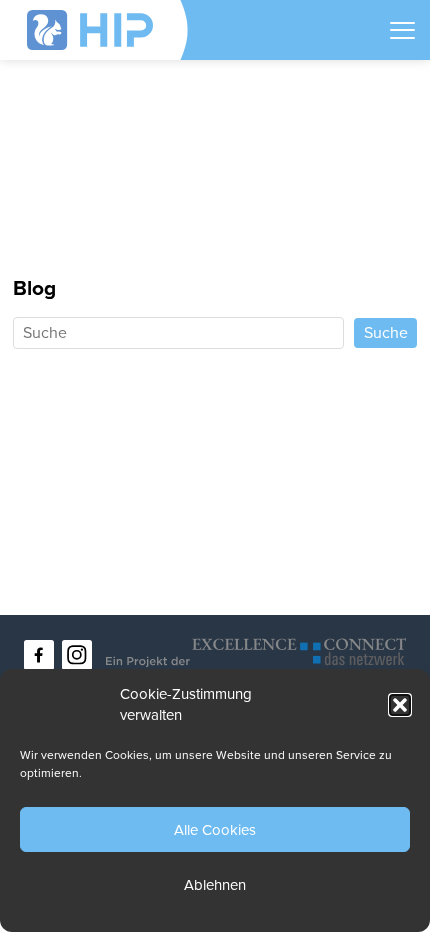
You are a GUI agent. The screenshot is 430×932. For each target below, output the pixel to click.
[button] (400, 705)
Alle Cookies (215, 830)
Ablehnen (215, 885)
